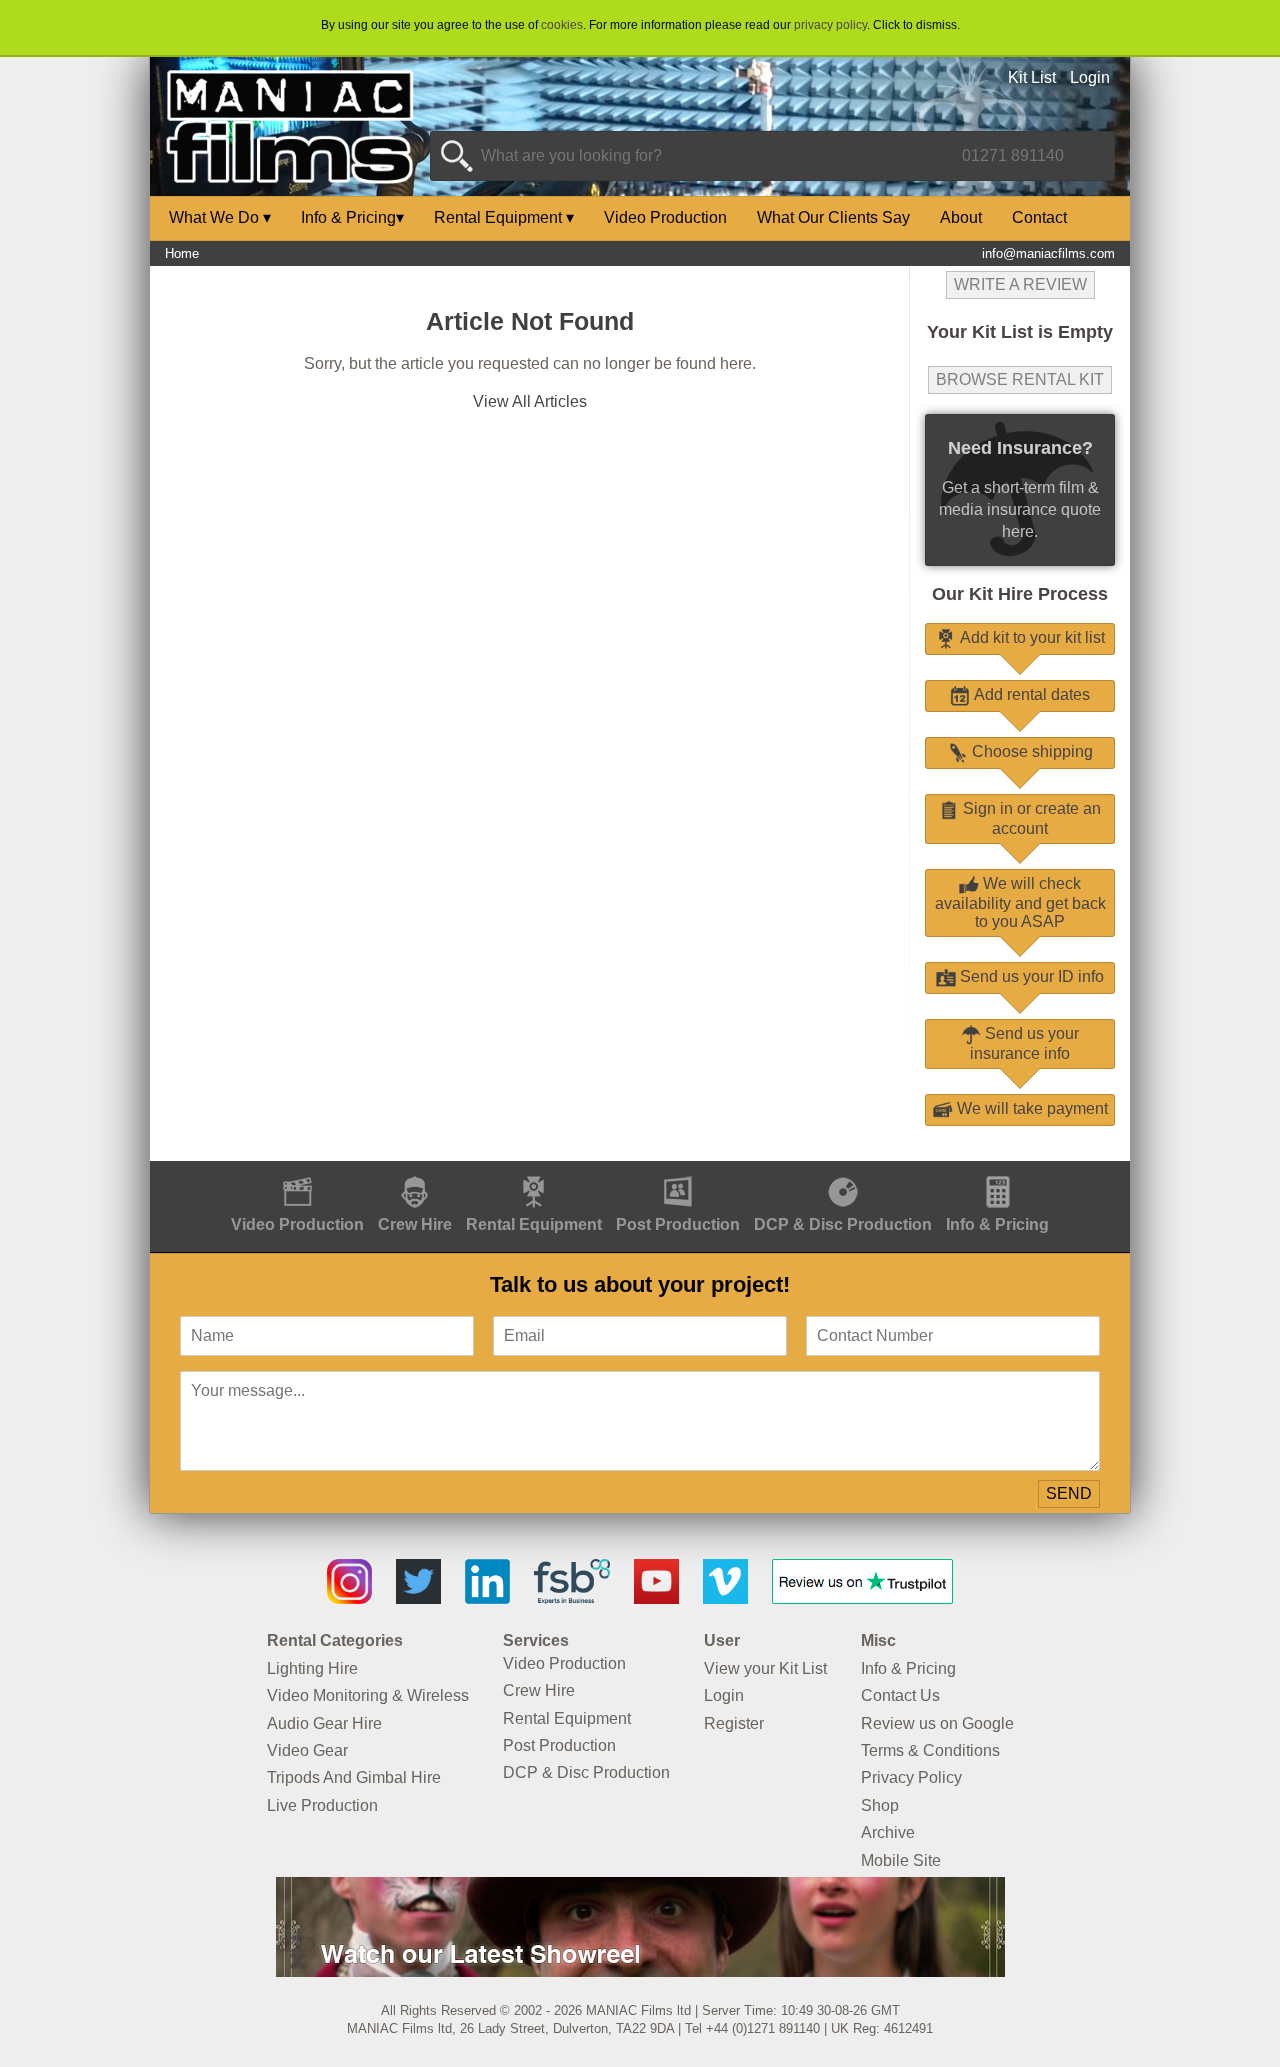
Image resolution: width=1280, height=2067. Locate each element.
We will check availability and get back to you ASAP (1020, 902)
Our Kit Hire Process (1020, 594)
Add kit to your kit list (1030, 637)
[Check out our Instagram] (349, 1598)
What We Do (220, 217)
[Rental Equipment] (534, 1171)
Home (182, 253)
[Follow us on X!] (418, 1598)
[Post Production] (678, 1171)
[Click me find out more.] (640, 1971)
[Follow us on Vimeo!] (725, 1598)
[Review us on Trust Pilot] (862, 1598)
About (961, 217)
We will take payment (1030, 1108)
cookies (562, 25)
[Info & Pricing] (997, 1171)
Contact (1039, 217)
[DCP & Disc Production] (843, 1171)
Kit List (1032, 77)
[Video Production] (297, 1171)
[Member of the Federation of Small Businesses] (572, 1598)
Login (1090, 77)
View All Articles (530, 401)
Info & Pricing (352, 217)
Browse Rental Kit (1020, 379)
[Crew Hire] (415, 1171)
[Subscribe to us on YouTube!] (656, 1598)
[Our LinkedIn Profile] (487, 1598)
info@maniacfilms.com (1048, 253)
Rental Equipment (504, 217)
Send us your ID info (1030, 976)
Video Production (665, 217)
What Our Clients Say (833, 217)
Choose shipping (1030, 751)
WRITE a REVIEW (1020, 284)
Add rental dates (1030, 694)
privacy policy (830, 25)
